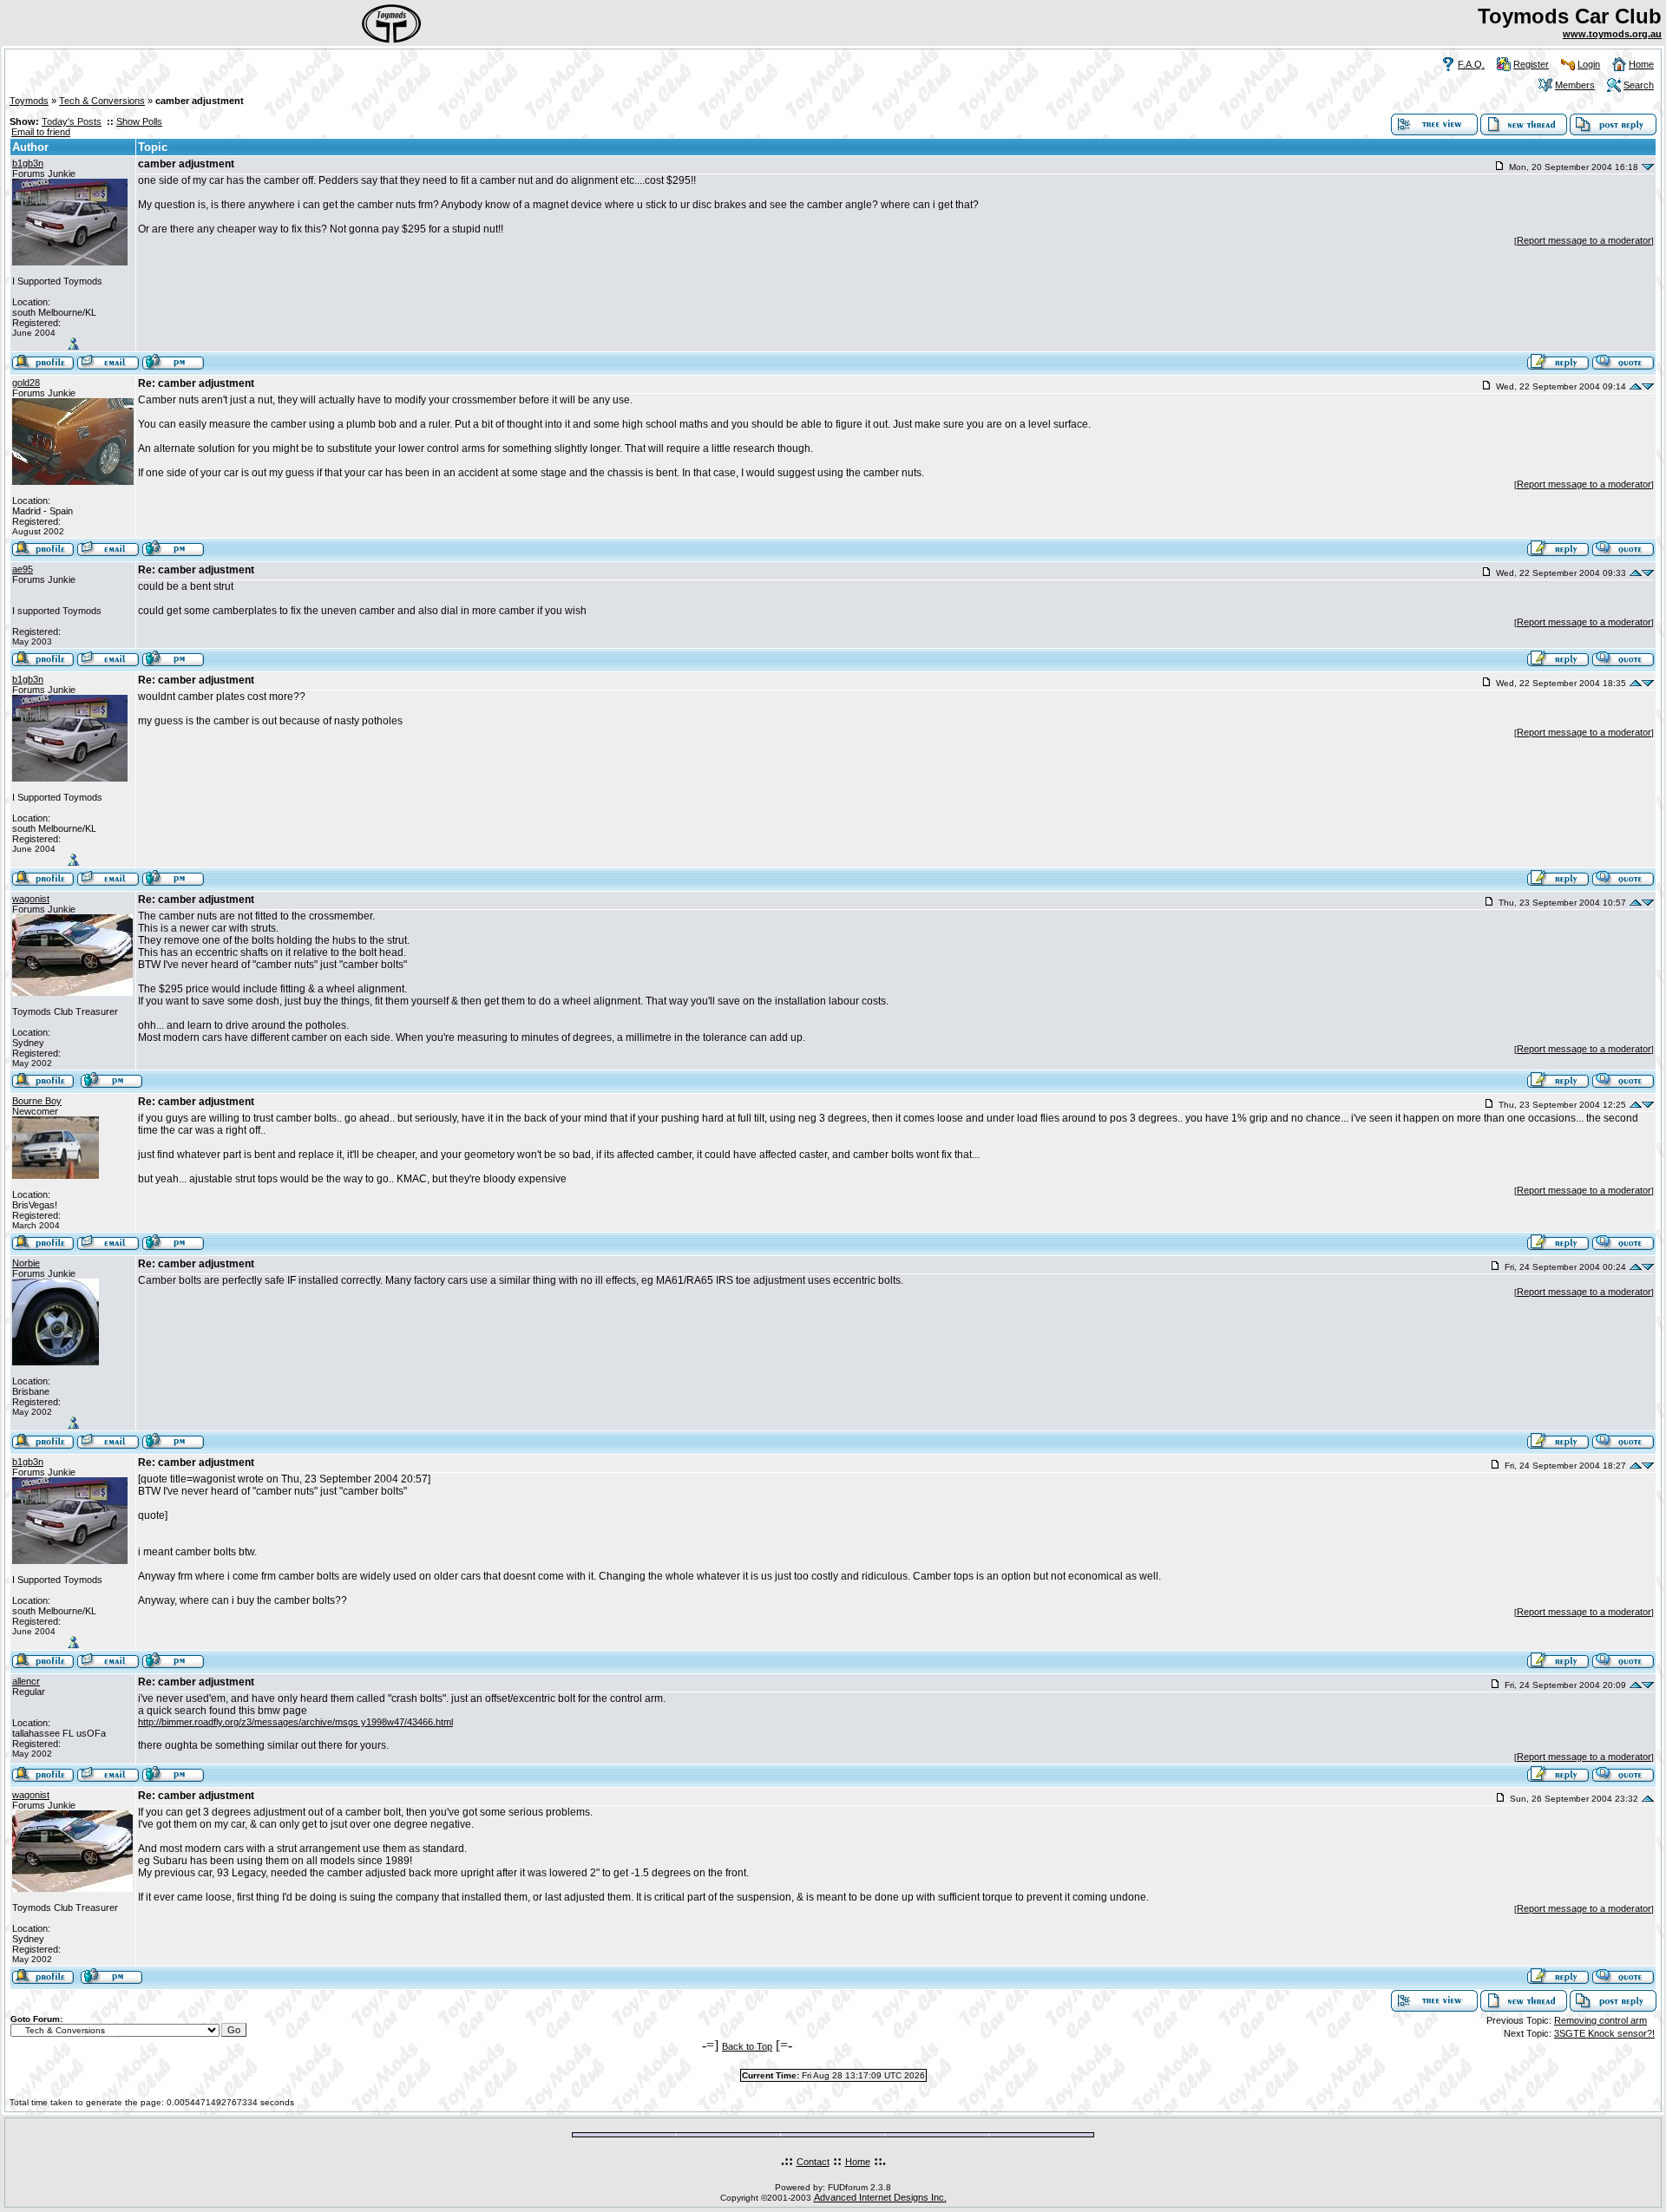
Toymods (29, 101)
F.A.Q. (1471, 64)
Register (1531, 64)
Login (1589, 64)
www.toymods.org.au (1612, 34)
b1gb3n (28, 163)
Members (1575, 85)
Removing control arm (1600, 2020)
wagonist (31, 899)
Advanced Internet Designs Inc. (880, 2197)
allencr (26, 1681)
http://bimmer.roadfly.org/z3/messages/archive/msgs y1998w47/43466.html (295, 1722)
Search (1639, 85)
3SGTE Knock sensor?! (1604, 2033)
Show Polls (139, 121)
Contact (813, 2162)
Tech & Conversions (102, 101)
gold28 (26, 383)
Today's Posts (72, 121)
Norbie (26, 1263)
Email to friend (41, 132)
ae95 (23, 569)
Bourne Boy (37, 1101)
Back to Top (747, 2046)
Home (1641, 64)
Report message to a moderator (1584, 240)
